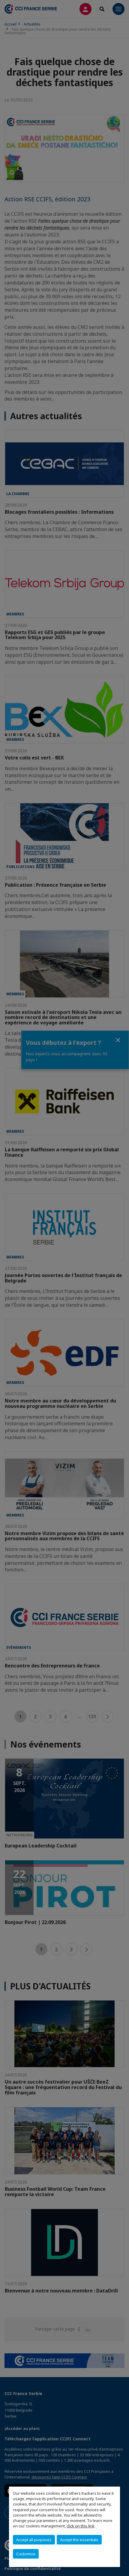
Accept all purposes (34, 2540)
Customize (26, 2554)
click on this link (81, 2526)
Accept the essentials (79, 2540)
